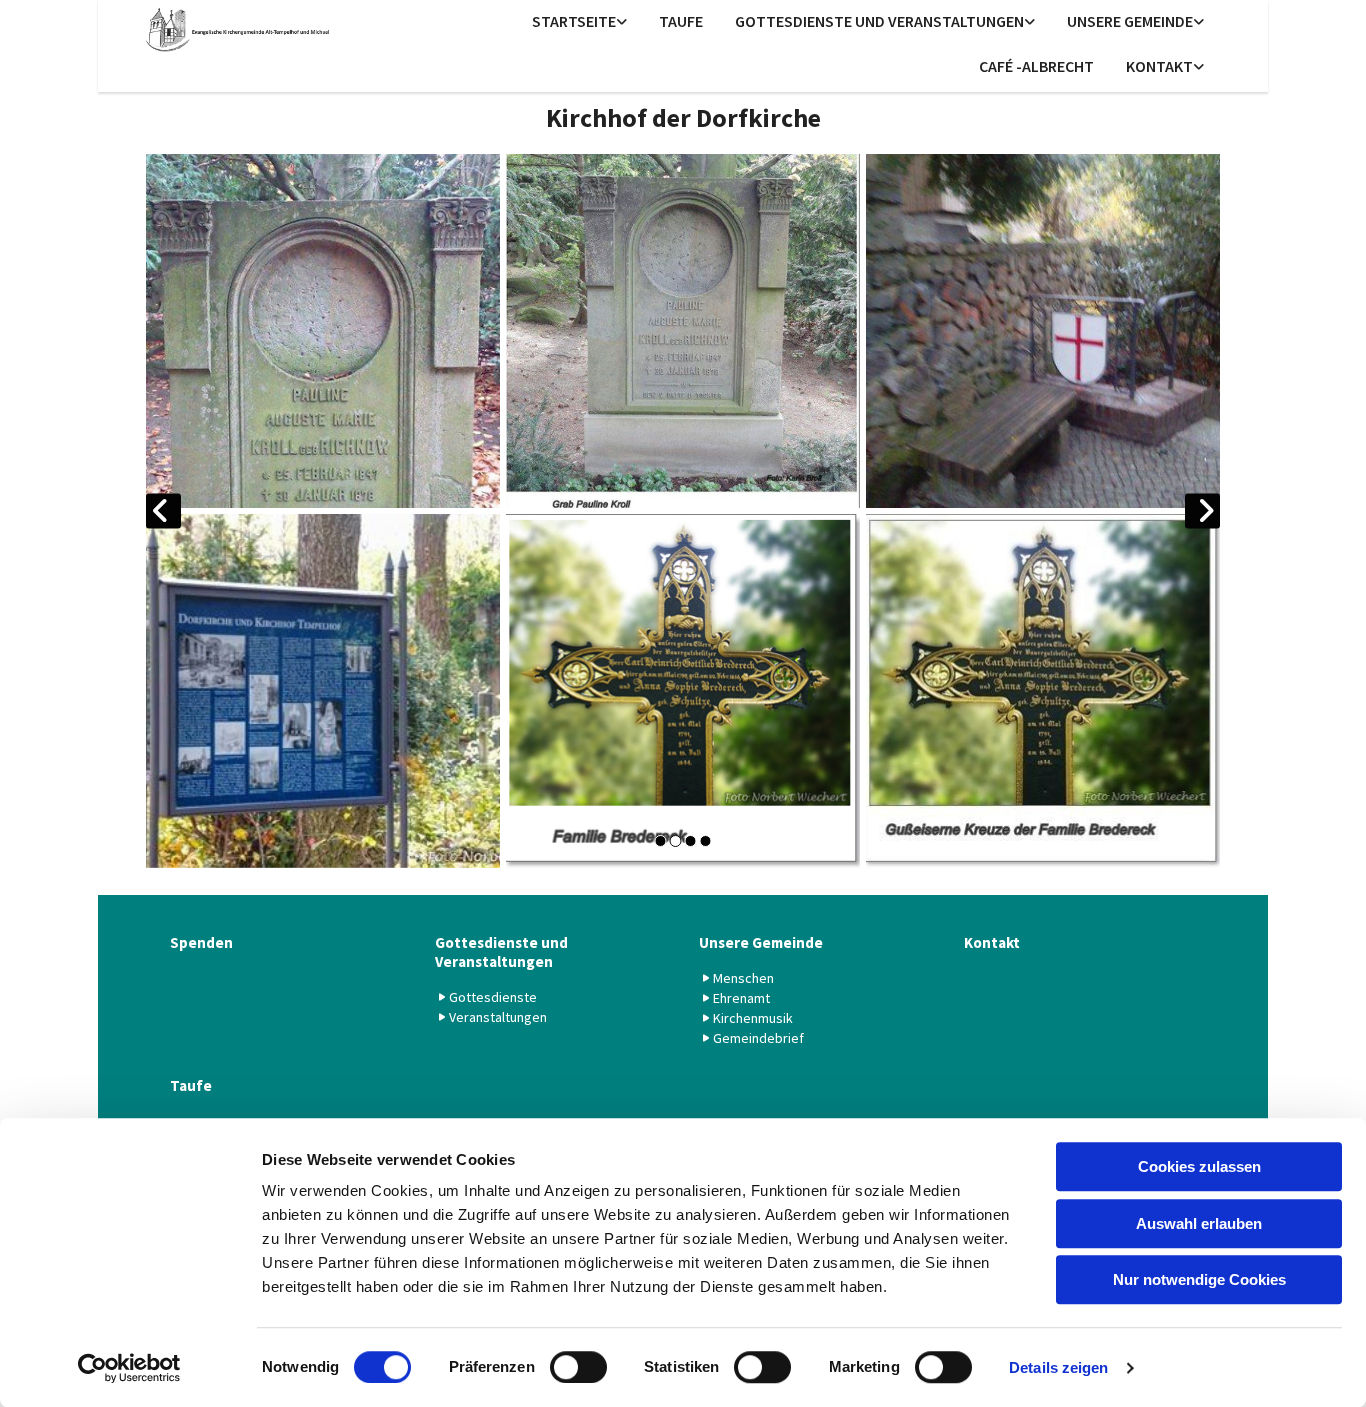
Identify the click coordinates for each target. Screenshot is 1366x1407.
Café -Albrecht (1036, 66)
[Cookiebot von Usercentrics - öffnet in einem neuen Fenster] (129, 1368)
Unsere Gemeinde (1130, 21)
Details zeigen (1058, 1367)
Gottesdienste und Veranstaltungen (879, 21)
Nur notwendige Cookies (1199, 1279)
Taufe (681, 21)
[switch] (578, 1367)
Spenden (201, 942)
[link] (579, 22)
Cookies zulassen (1199, 1166)
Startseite (574, 21)
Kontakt (1159, 66)
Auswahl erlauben (1199, 1223)
